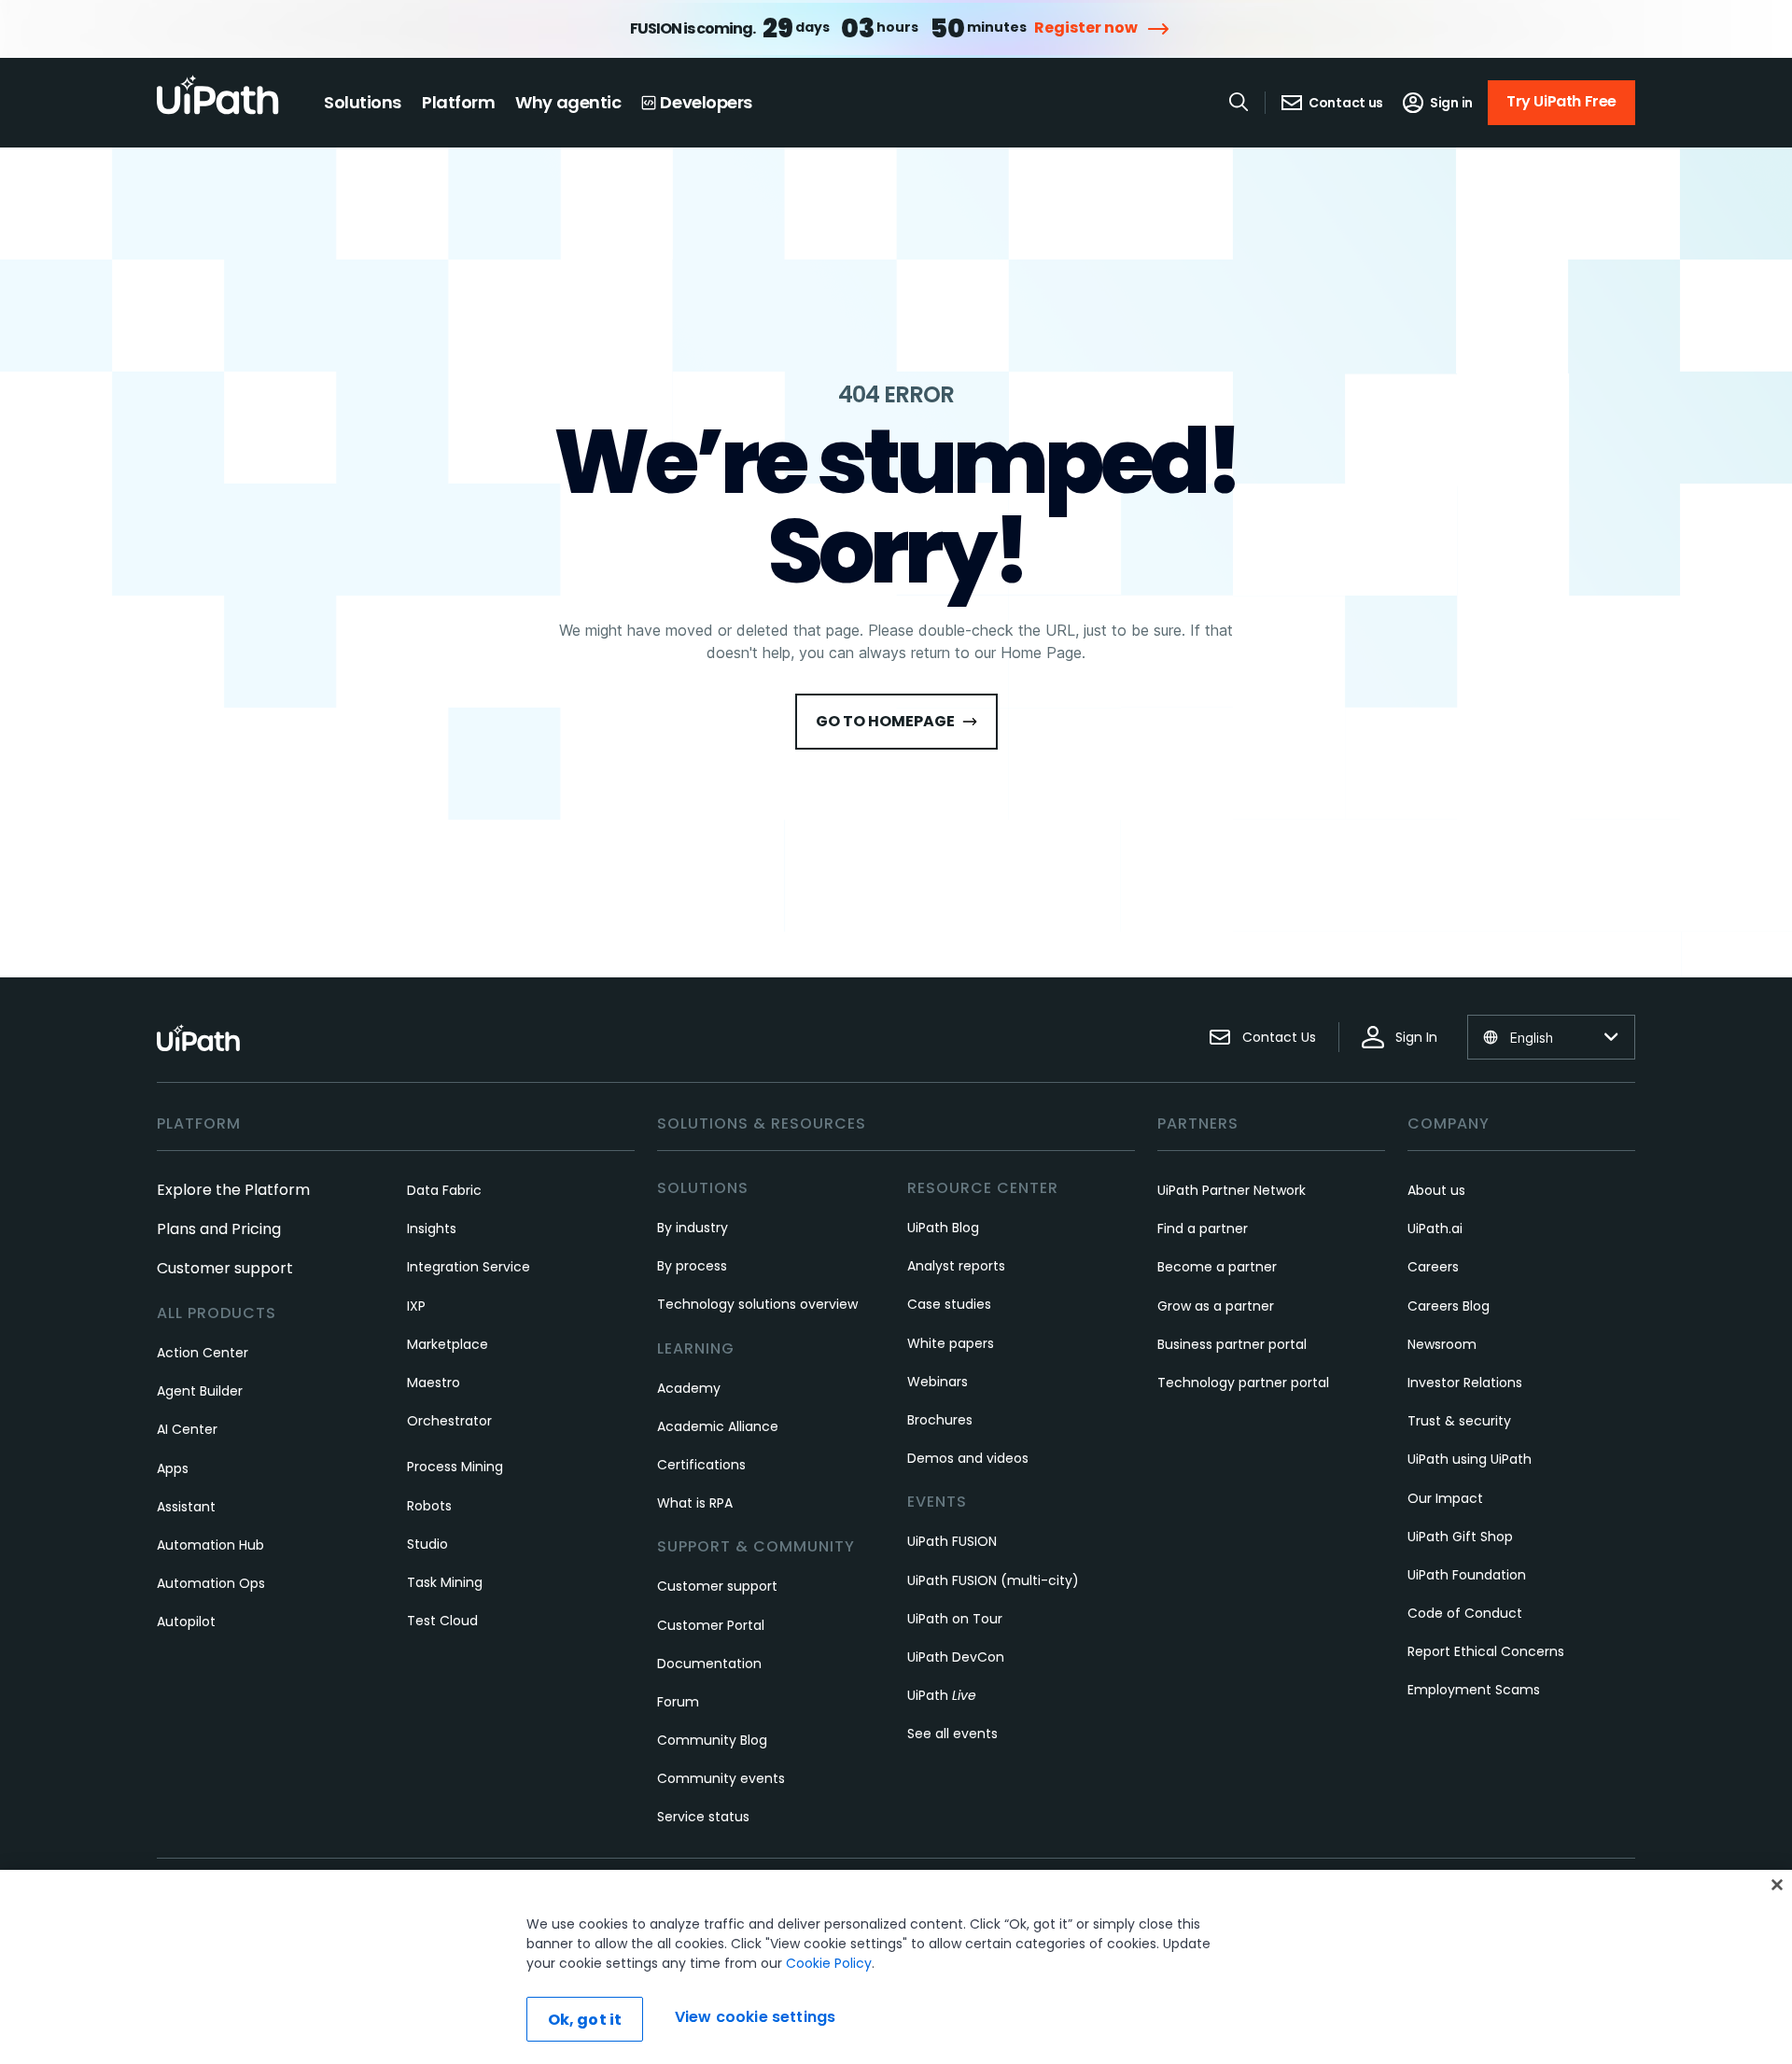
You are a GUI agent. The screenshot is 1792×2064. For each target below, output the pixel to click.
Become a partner (1217, 1267)
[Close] (1777, 1885)
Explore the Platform (233, 1190)
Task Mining (445, 1582)
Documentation (709, 1664)
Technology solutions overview (757, 1304)
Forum (678, 1702)
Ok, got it (585, 2020)
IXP (416, 1306)
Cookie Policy (829, 1963)
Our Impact (1445, 1498)
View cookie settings (755, 2017)
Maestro (434, 1383)
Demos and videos (968, 1458)
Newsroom (1442, 1344)
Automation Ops (211, 1583)
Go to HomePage (885, 721)
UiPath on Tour (955, 1619)
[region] (896, 1967)
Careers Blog (1449, 1306)
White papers (951, 1343)
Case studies (949, 1304)
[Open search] (1239, 102)
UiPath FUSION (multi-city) (993, 1580)
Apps (173, 1468)
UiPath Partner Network (1232, 1190)
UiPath (942, 1695)
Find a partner (1203, 1229)
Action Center (203, 1353)
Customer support (225, 1268)
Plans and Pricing (219, 1229)
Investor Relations (1465, 1383)
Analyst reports (956, 1266)
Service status (703, 1817)
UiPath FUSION (952, 1541)
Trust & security (1459, 1421)
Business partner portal (1232, 1344)
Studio (427, 1544)
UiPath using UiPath (1470, 1459)
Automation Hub (210, 1545)
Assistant (186, 1507)
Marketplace (448, 1344)
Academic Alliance (718, 1426)
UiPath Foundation (1467, 1575)
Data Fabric (444, 1190)
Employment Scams (1474, 1690)
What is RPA (695, 1503)
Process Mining (455, 1467)
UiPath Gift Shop (1460, 1537)
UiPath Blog (943, 1228)
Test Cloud (442, 1621)
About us (1436, 1190)
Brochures (940, 1420)
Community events (721, 1778)
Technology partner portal (1243, 1383)
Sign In (1416, 1037)
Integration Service (469, 1267)
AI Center (187, 1429)
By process (692, 1266)
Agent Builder (200, 1391)
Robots (429, 1506)
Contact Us (1279, 1037)
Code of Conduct (1465, 1613)
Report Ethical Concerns (1486, 1651)
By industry (693, 1228)
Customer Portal (711, 1625)
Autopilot (186, 1622)
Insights (432, 1229)
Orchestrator (449, 1421)
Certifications (701, 1465)
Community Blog (712, 1740)
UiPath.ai (1435, 1229)
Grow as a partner (1216, 1306)
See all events (952, 1734)
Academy (689, 1388)
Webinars (938, 1382)
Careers (1433, 1267)
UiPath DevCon (956, 1657)
